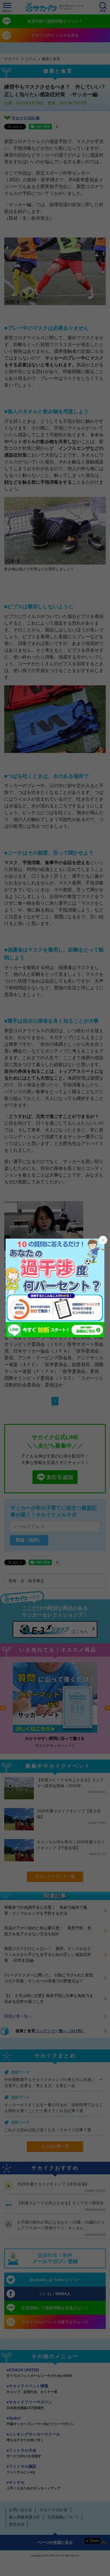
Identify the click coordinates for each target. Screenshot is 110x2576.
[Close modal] (103, 1240)
